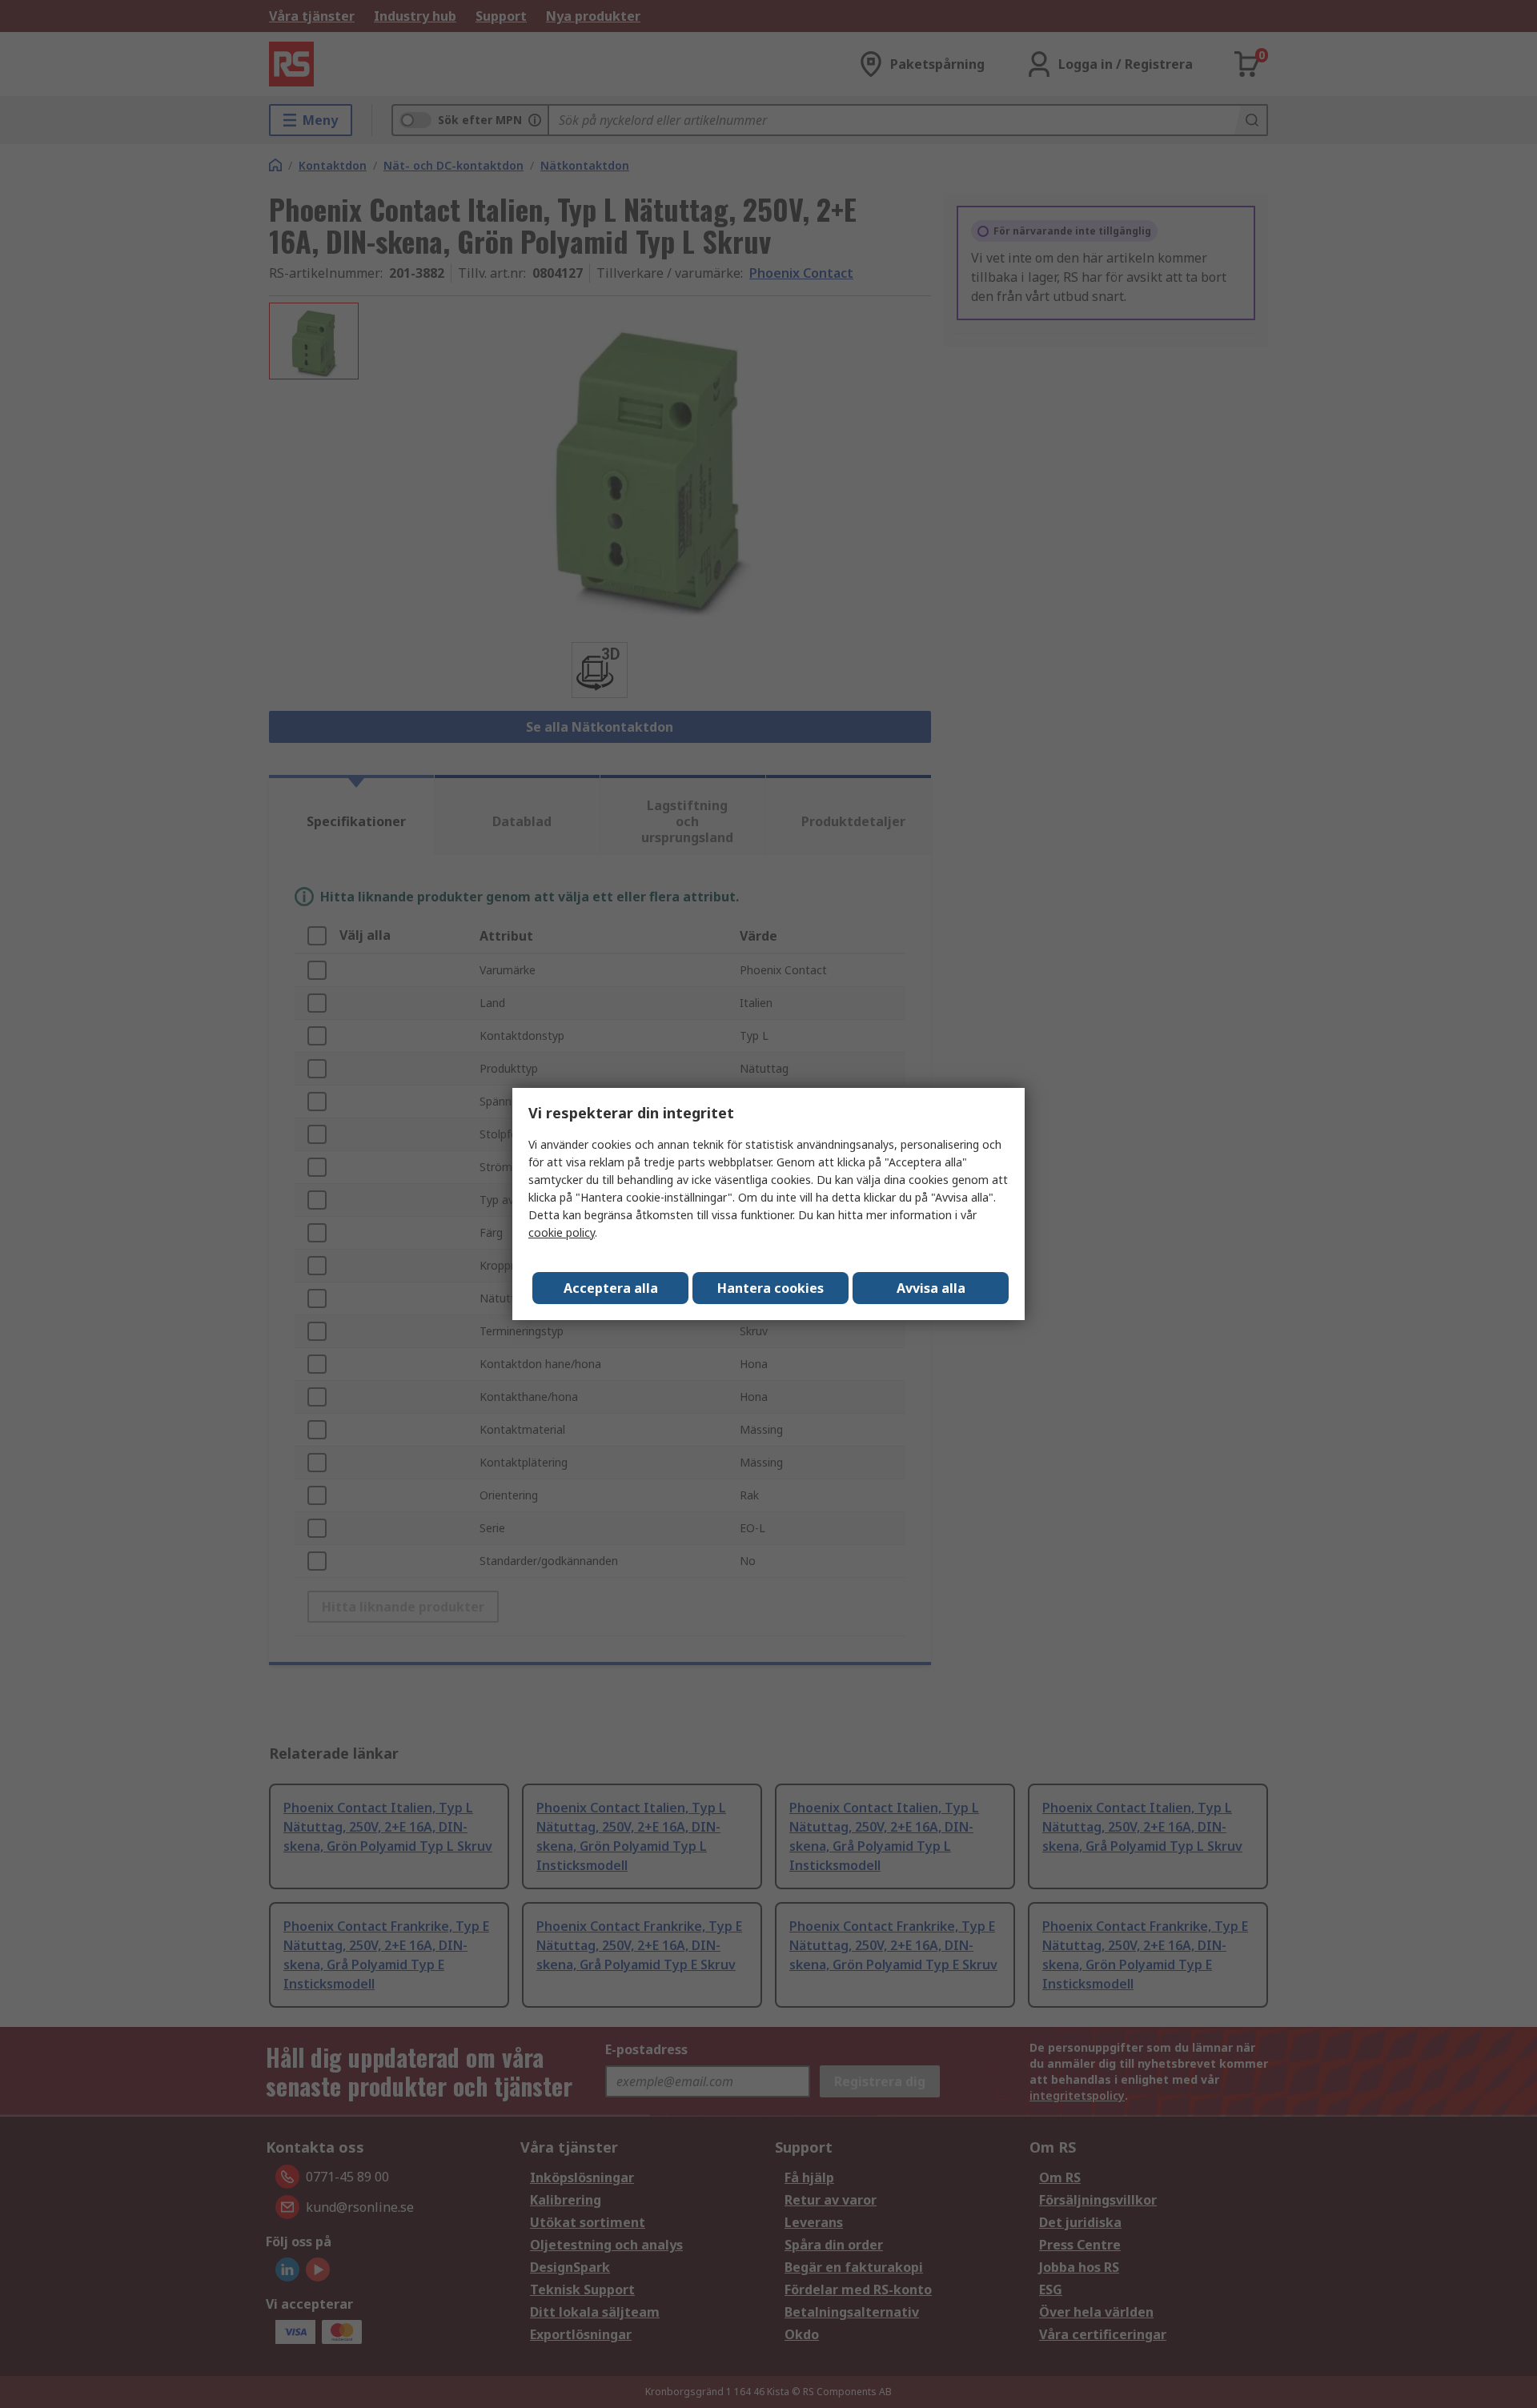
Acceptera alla (611, 1288)
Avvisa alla (931, 1288)
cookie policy (562, 1232)
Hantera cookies (771, 1288)
